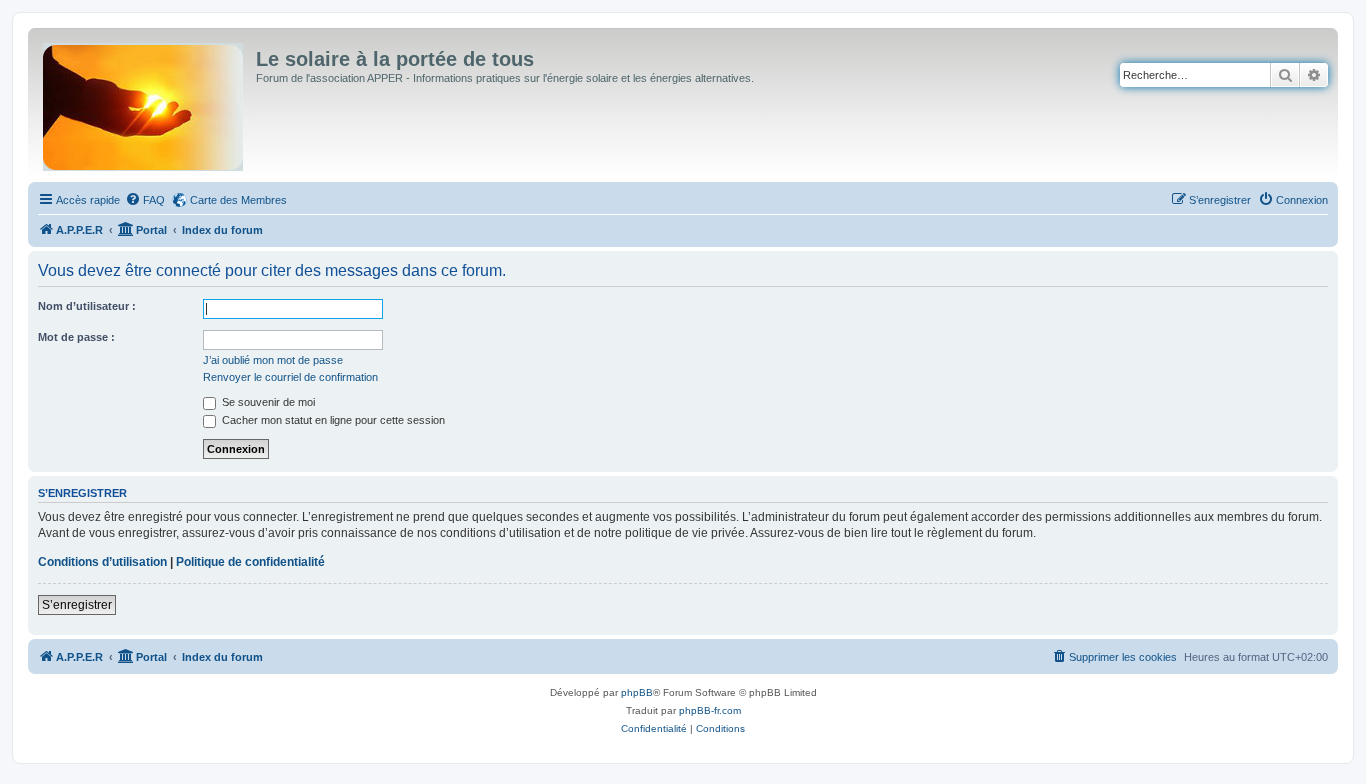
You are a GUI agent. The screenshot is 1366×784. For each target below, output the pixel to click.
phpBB (637, 692)
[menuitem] (145, 200)
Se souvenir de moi (267, 402)
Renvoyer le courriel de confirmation (290, 377)
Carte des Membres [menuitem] (238, 200)
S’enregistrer (77, 605)
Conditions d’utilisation (102, 562)
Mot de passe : (76, 337)
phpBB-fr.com (710, 710)
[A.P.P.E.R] (144, 103)
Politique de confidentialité (250, 562)
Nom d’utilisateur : (87, 306)
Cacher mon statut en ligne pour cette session (332, 420)
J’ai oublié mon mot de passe (273, 360)
